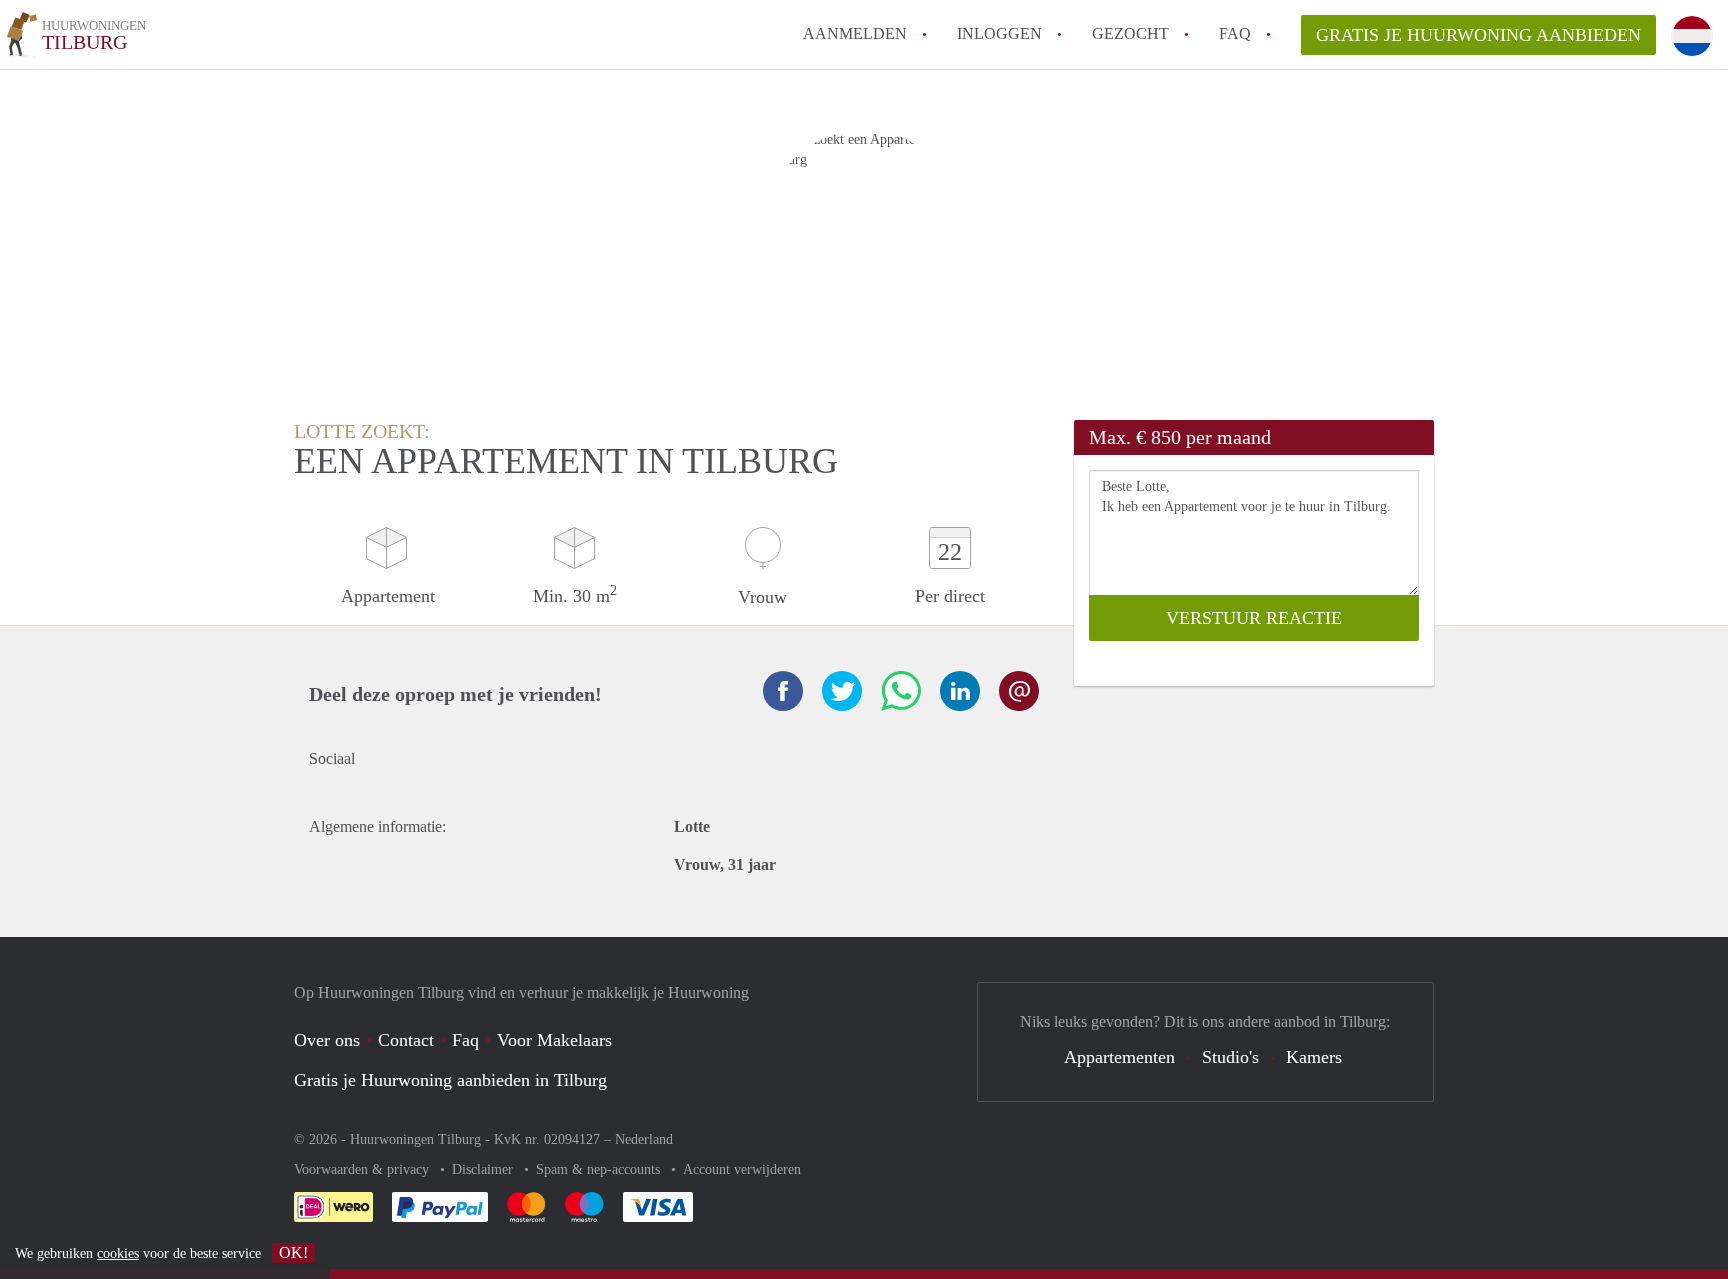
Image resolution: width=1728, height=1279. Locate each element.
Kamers (1314, 1057)
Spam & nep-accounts (600, 1169)
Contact (406, 1040)
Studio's (1230, 1057)
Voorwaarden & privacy (363, 1169)
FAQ (1235, 33)
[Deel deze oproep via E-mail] (1019, 691)
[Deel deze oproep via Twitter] (842, 691)
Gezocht (1130, 33)
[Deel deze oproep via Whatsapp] (901, 691)
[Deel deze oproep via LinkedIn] (960, 691)
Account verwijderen (742, 1169)
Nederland (644, 1139)
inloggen (999, 33)
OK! (293, 1252)
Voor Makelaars (554, 1040)
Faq (465, 1040)
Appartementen (1119, 1057)
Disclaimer (484, 1169)
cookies (118, 1253)
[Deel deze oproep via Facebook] (783, 691)
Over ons (327, 1040)
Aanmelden (855, 33)
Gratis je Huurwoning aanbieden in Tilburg (450, 1080)
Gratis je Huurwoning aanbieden (1478, 35)
